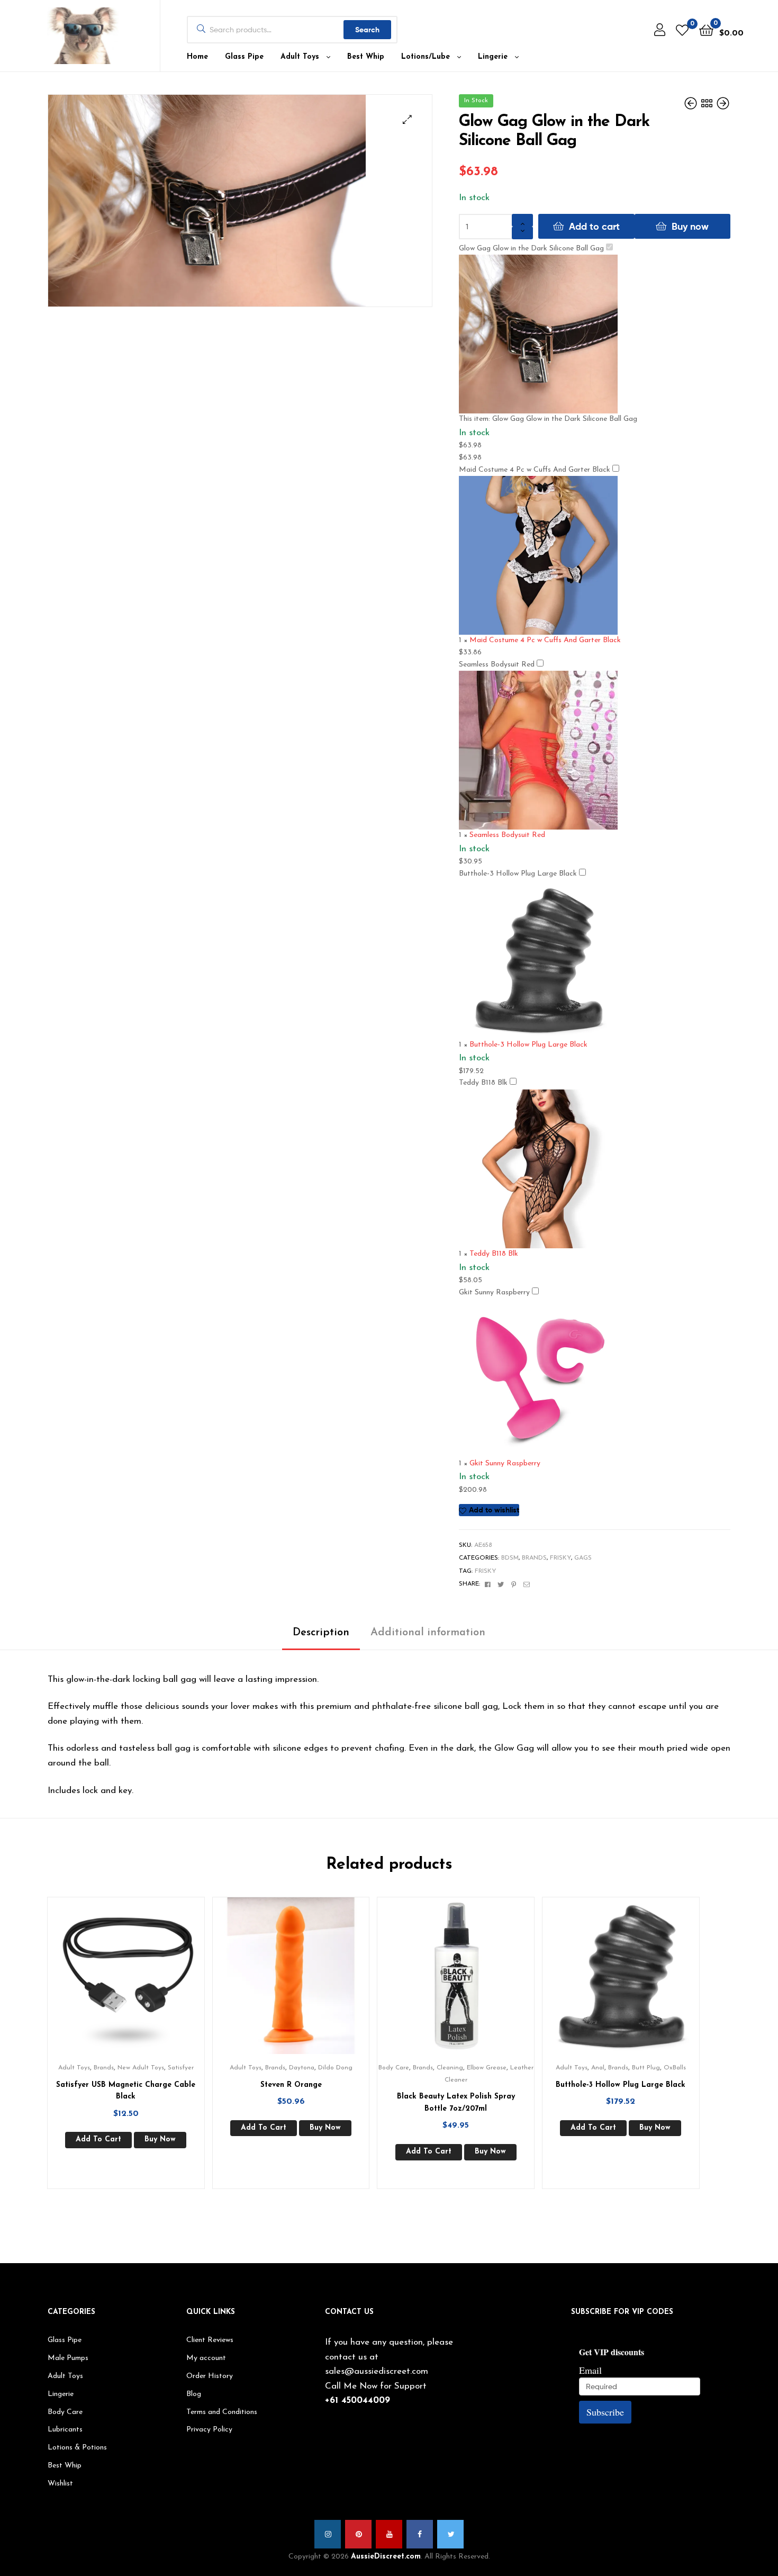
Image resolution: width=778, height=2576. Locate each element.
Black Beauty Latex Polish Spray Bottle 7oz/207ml (456, 2103)
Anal (598, 2068)
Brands (534, 1558)
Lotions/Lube (426, 57)
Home (197, 57)
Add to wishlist (494, 1510)
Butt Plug (646, 2068)
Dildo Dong (335, 2068)
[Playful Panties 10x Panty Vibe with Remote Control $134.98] (723, 104)
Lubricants (65, 2430)
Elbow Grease (487, 2068)
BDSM (510, 1558)
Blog (194, 2394)
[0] (682, 30)
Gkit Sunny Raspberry (494, 1292)
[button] (407, 119)
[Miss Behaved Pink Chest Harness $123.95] (692, 104)
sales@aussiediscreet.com (377, 2371)
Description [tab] (321, 1633)
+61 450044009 (358, 2401)
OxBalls (675, 2068)
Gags (583, 1558)
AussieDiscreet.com (386, 2557)
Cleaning (450, 2068)
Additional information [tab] (428, 1633)
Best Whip (366, 57)
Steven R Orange (291, 2085)
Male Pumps (68, 2358)
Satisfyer (181, 2068)
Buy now (690, 226)
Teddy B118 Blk (483, 1083)
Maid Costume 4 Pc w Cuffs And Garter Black (535, 470)
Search (367, 30)
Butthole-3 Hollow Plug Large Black (518, 874)
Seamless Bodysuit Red (497, 665)
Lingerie (493, 57)
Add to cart (594, 226)
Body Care (394, 2068)
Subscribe (605, 2412)
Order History (210, 2376)
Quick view (139, 1984)
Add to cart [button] (98, 2140)
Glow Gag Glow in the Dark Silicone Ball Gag (531, 249)
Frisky (560, 1558)
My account (206, 2358)
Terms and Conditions (222, 2412)
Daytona (302, 2068)
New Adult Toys (141, 2068)
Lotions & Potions (77, 2448)
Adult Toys (300, 57)
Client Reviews (210, 2340)
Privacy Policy (209, 2430)
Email (590, 2370)
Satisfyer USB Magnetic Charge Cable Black (126, 2091)
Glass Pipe (244, 57)
